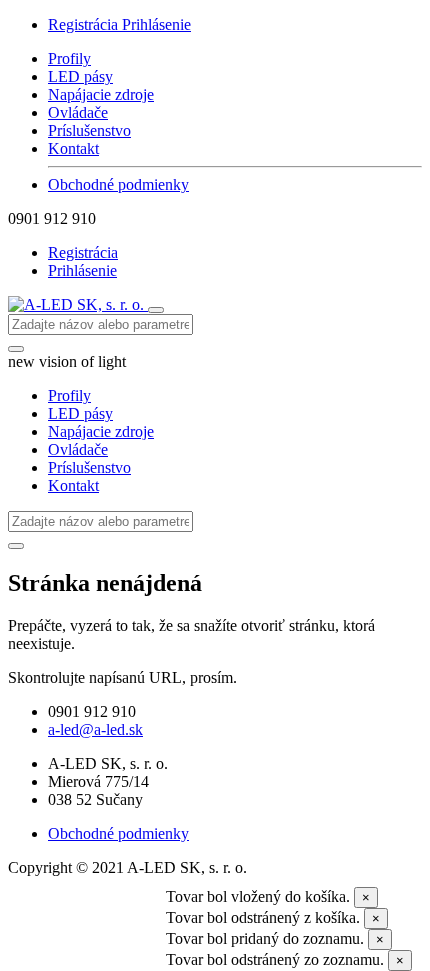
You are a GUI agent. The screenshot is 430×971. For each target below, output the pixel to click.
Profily (69, 58)
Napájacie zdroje (101, 94)
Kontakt (73, 148)
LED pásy (80, 76)
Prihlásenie (156, 24)
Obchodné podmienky (118, 184)
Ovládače (78, 112)
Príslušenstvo (89, 130)
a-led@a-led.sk (95, 729)
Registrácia (85, 24)
